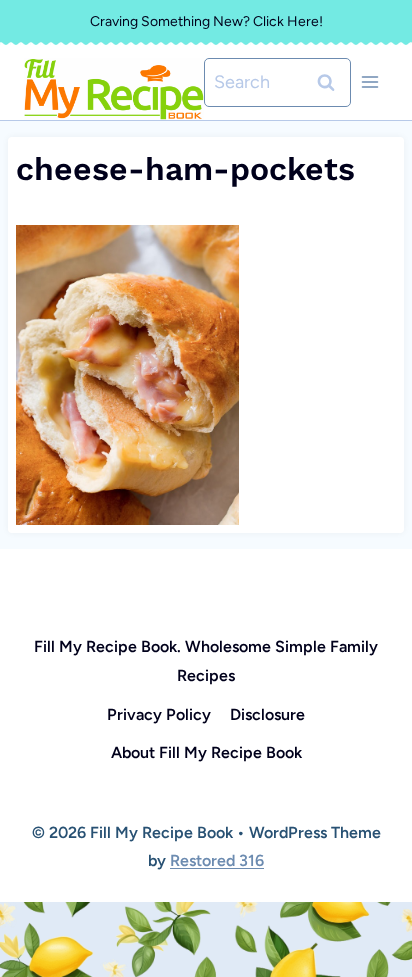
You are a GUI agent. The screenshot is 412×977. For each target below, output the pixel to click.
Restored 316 (217, 860)
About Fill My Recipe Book (206, 752)
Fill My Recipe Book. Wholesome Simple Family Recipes (206, 661)
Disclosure (267, 714)
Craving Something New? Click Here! (206, 21)
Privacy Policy (159, 714)
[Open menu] (369, 82)
